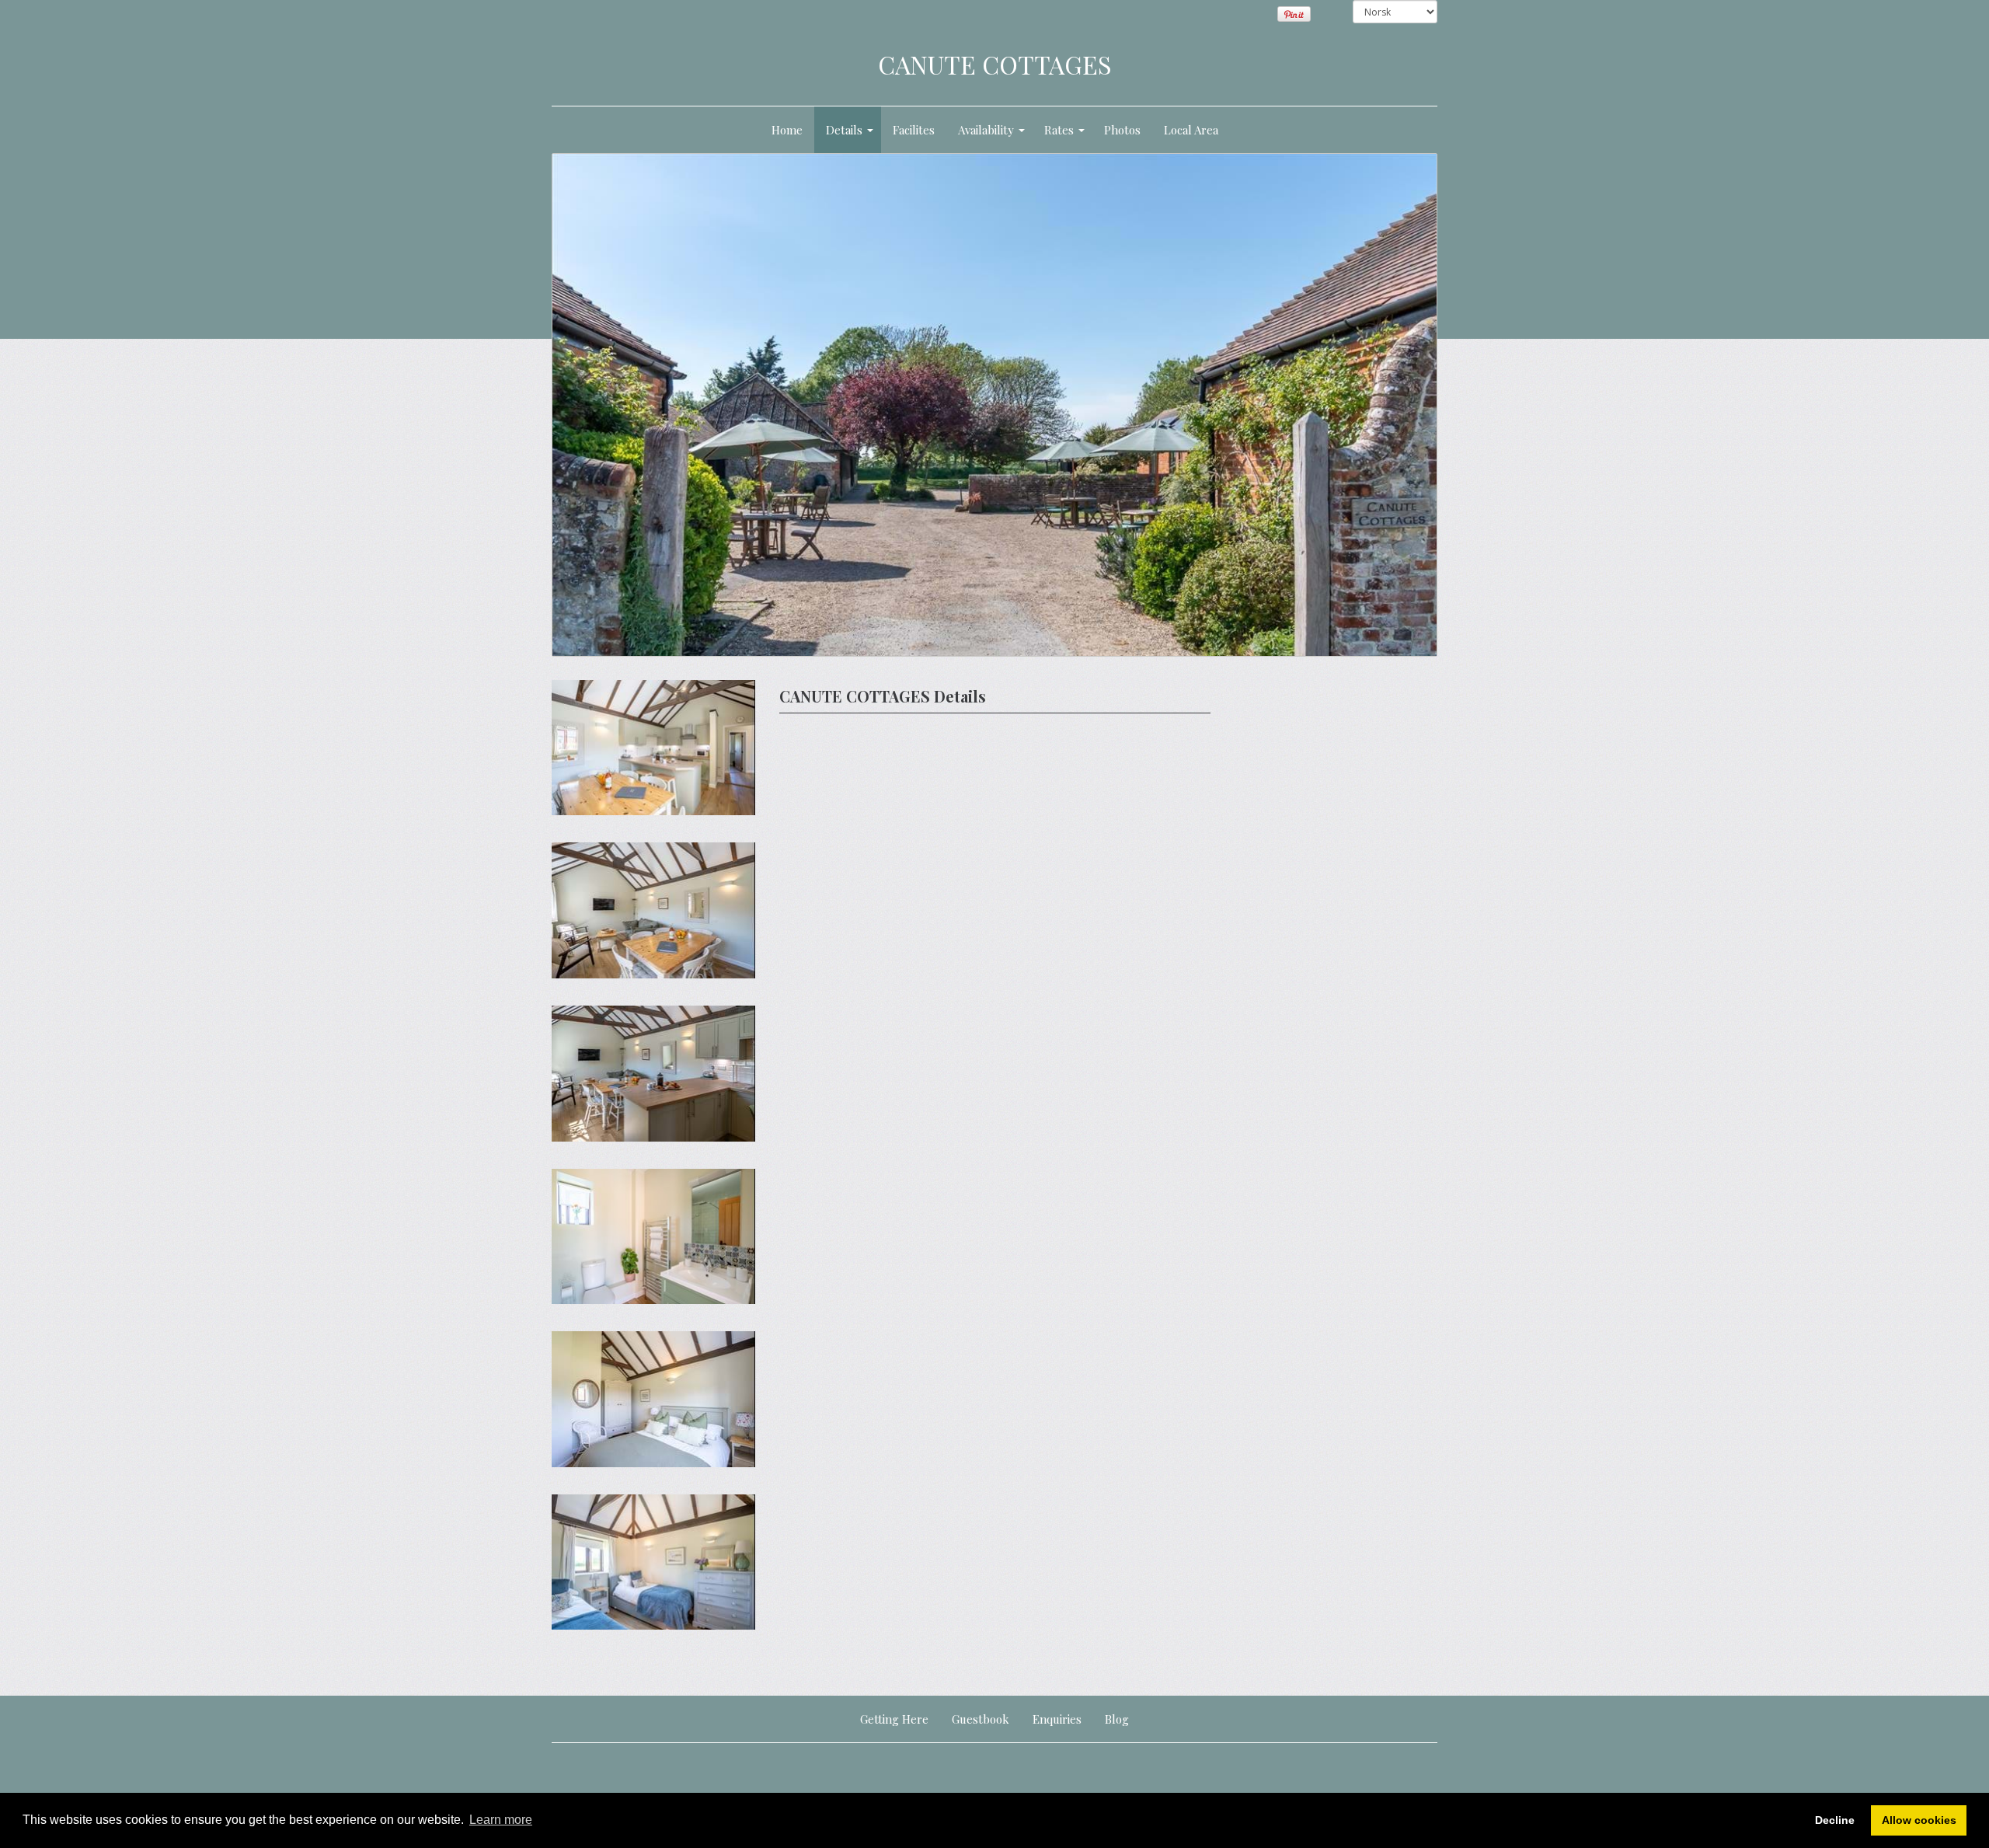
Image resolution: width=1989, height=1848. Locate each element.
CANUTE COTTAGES (995, 64)
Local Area (1191, 130)
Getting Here (894, 1719)
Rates (1059, 130)
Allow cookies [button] (1919, 1820)
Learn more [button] (501, 1820)
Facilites (914, 130)
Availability (986, 130)
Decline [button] (1835, 1820)
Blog (1117, 1719)
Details (844, 130)
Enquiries (1057, 1719)
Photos (1122, 130)
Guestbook (981, 1719)
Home (787, 130)
